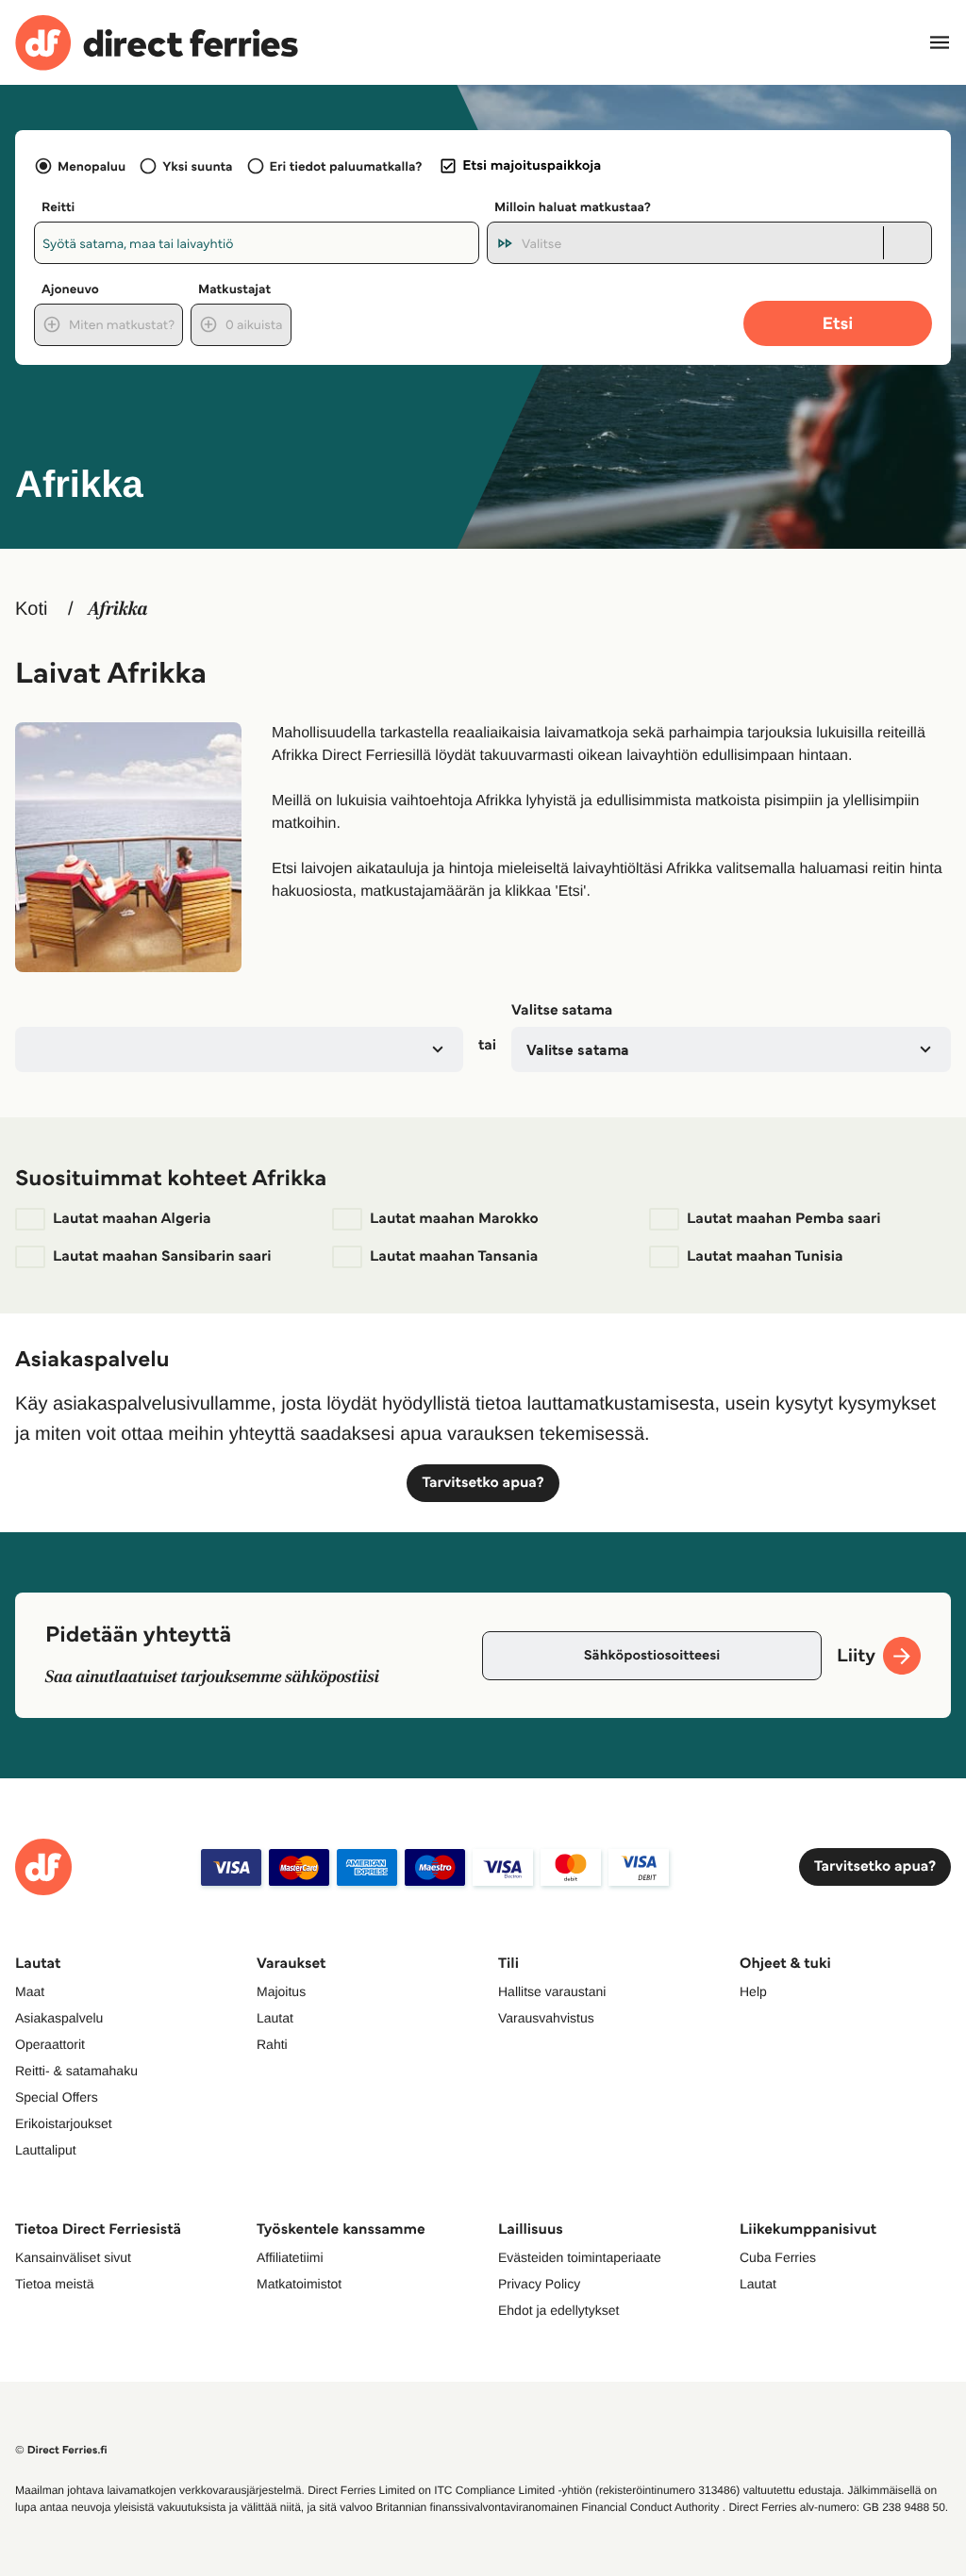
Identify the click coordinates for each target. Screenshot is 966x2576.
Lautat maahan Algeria (132, 1219)
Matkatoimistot (299, 2284)
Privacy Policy (539, 2284)
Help (753, 1991)
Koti (31, 609)
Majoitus (281, 1991)
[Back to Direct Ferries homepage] (157, 43)
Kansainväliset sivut (73, 2257)
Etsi (838, 323)
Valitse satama (562, 1010)
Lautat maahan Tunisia (765, 1256)
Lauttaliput (46, 2150)
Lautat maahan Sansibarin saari (162, 1256)
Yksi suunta (197, 166)
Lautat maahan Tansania (454, 1256)
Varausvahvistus (546, 2018)
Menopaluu (92, 166)
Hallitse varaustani (552, 1991)
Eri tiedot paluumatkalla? (346, 166)
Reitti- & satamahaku (76, 2071)
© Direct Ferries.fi (61, 2450)
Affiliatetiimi (290, 2257)
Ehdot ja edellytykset (558, 2310)
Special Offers (57, 2097)
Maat (30, 1991)
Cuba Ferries (778, 2257)
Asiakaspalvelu (59, 2018)
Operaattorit (50, 2044)
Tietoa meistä (55, 2284)
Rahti (272, 2044)
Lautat (275, 2018)
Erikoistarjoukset (64, 2123)
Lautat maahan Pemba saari (784, 1219)
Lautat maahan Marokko (454, 1219)
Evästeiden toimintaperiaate (580, 2257)
